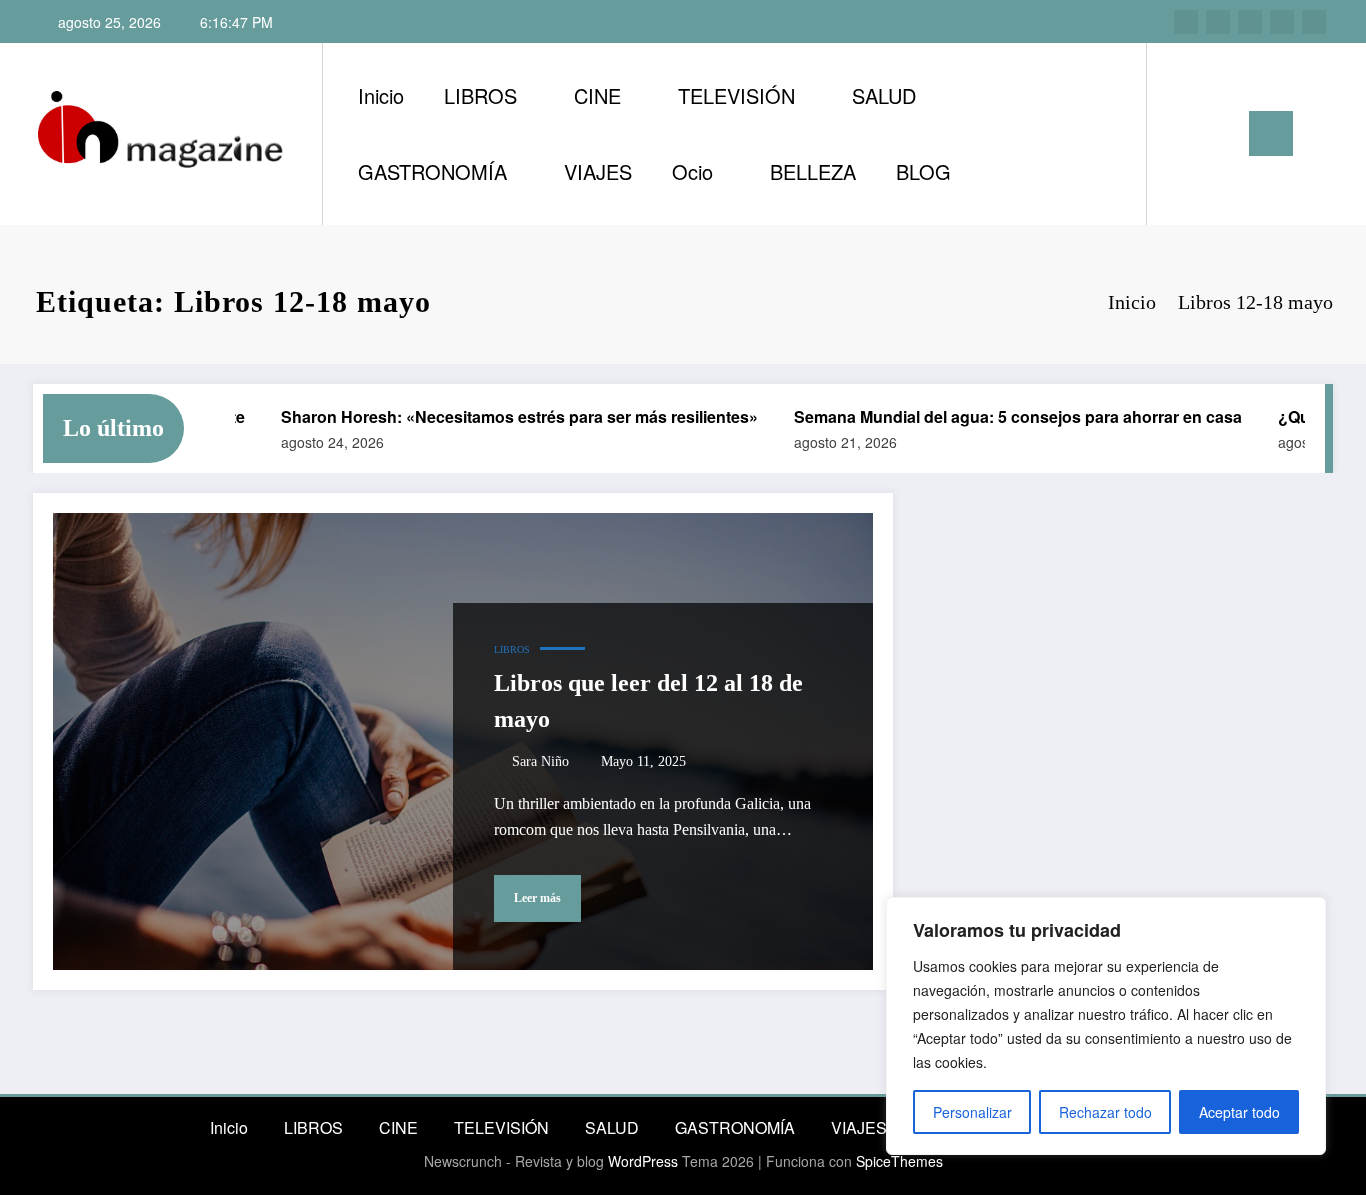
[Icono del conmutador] (1271, 133)
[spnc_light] (1219, 133)
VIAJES (598, 171)
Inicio (381, 95)
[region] (1106, 1026)
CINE (597, 95)
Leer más (537, 898)
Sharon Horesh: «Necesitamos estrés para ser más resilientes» (502, 416)
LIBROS (480, 95)
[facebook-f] (1282, 22)
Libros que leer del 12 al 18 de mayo (648, 701)
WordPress (643, 1161)
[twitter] (1250, 22)
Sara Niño (540, 761)
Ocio (692, 171)
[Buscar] (1182, 134)
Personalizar (972, 1112)
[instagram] (1186, 22)
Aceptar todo (1239, 1112)
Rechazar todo (1105, 1112)
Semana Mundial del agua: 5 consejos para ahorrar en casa (1001, 416)
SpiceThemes (899, 1161)
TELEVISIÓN (736, 95)
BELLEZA (813, 171)
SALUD (884, 95)
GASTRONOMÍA (432, 171)
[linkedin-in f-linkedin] (1218, 22)
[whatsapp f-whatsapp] (1314, 22)
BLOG (923, 171)
